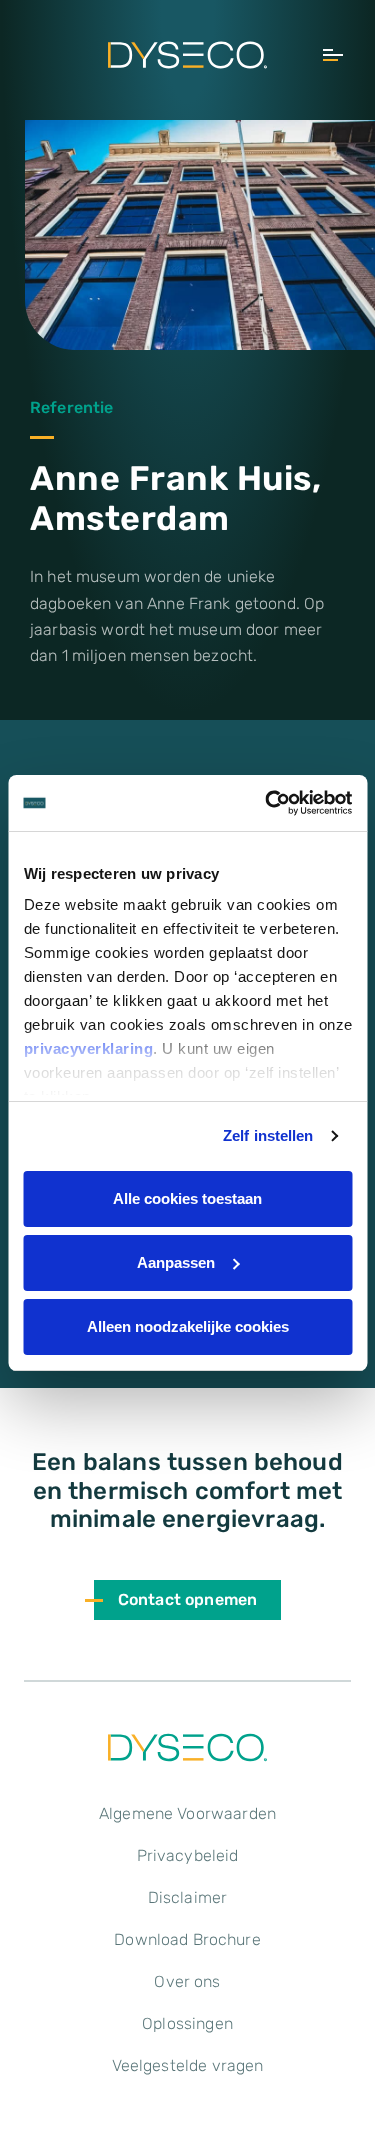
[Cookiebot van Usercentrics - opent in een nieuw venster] (267, 803)
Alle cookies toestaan (187, 1198)
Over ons (187, 1981)
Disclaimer (188, 1897)
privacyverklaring (88, 1048)
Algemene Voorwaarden (187, 1813)
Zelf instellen (268, 1135)
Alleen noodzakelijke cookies (188, 1326)
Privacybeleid (188, 1855)
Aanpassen (176, 1262)
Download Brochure (187, 1939)
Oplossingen (187, 2023)
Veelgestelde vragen (188, 2065)
